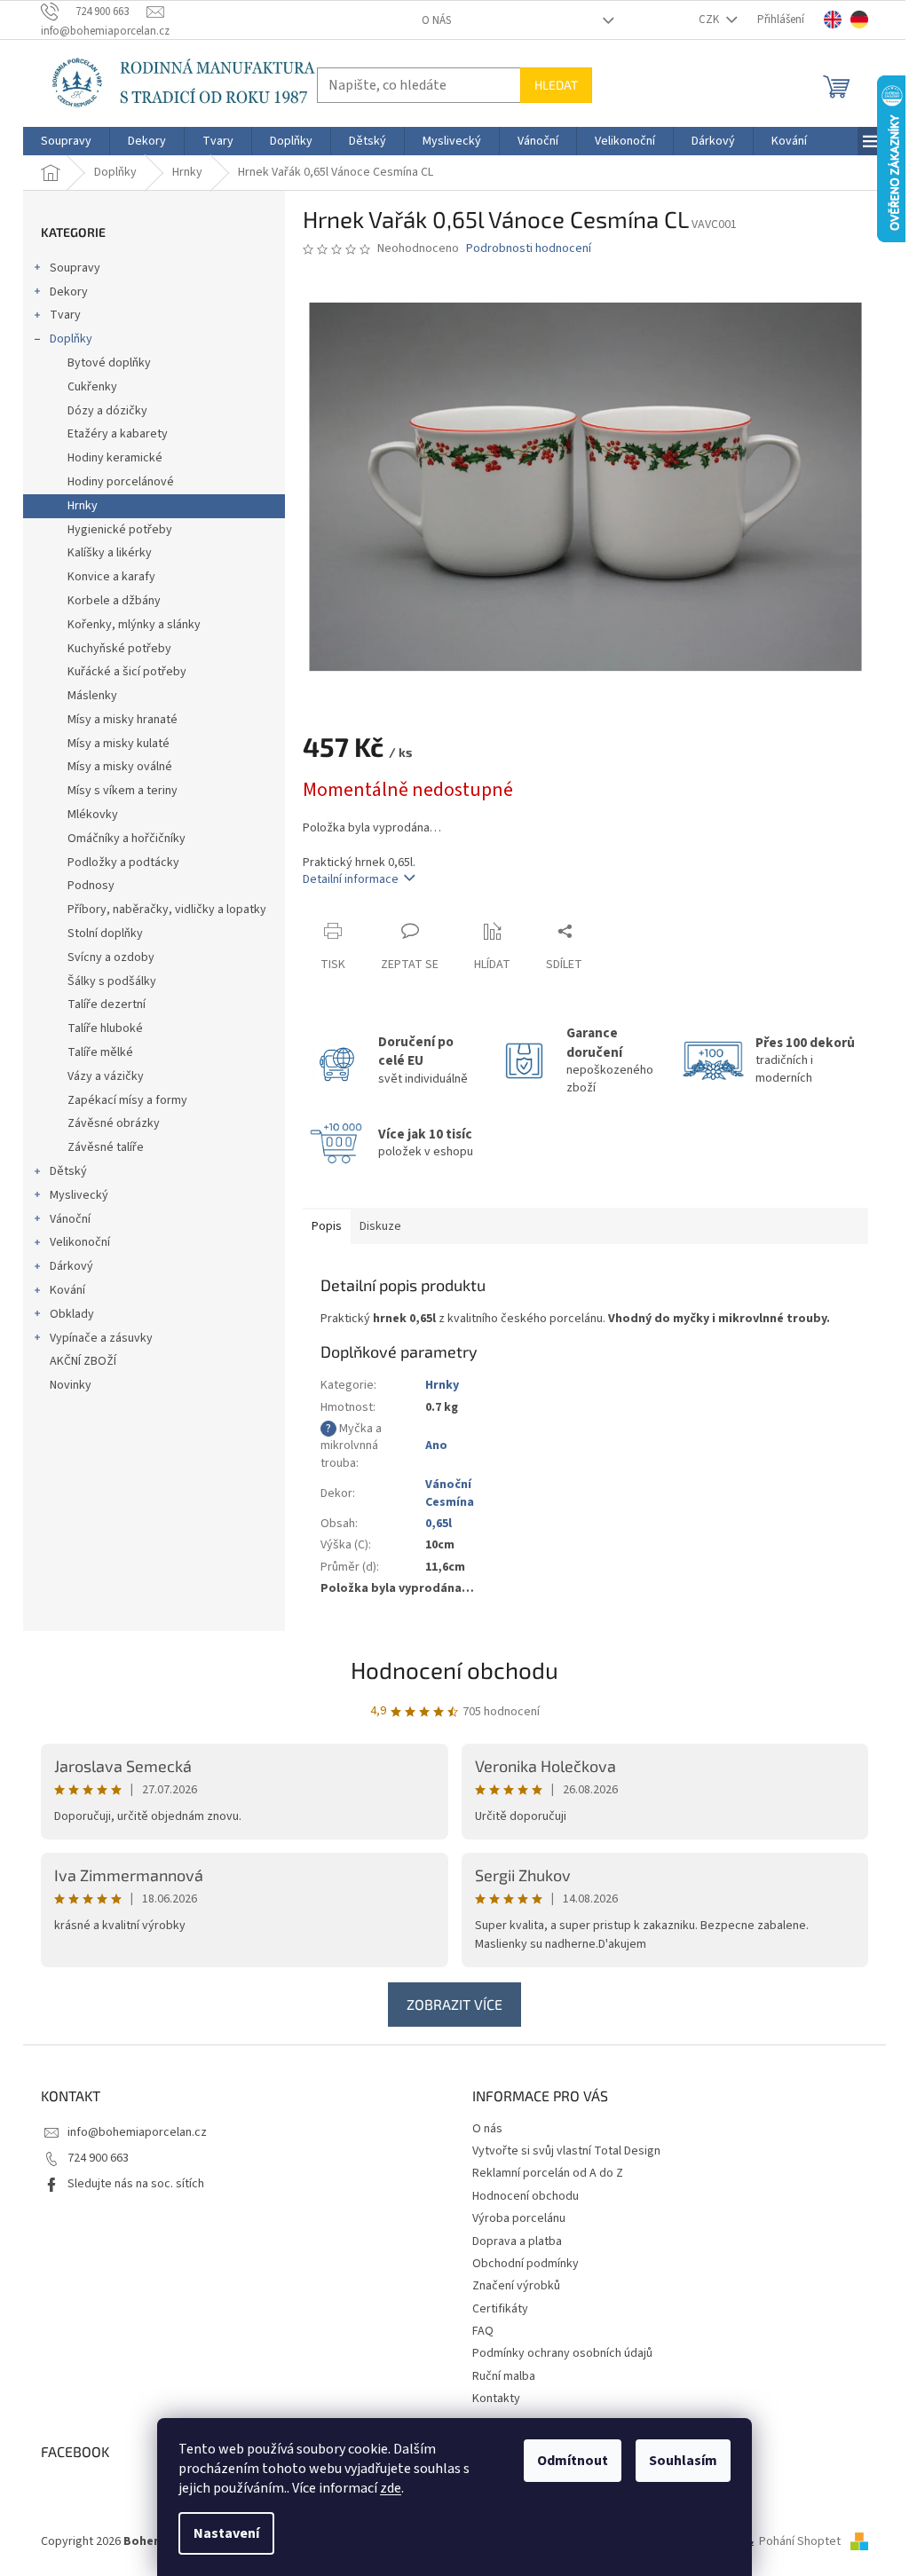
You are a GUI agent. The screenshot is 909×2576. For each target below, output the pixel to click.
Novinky (71, 1385)
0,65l (439, 1524)
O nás (436, 20)
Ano (436, 1446)
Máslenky (92, 696)
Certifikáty (500, 2309)
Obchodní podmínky (526, 2264)
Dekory (69, 292)
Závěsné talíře (106, 1147)
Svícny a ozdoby (111, 957)
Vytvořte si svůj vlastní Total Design (566, 2151)
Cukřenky (92, 387)
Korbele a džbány (114, 601)
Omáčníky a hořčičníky (126, 839)
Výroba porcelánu (519, 2218)
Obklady (72, 1314)
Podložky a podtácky (123, 863)
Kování (67, 1290)
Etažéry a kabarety (118, 434)
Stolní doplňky (105, 934)
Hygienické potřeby (120, 530)
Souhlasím (683, 2461)
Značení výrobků (516, 2286)
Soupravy (75, 268)
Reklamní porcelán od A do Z (548, 2173)
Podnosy (91, 886)
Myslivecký (79, 1195)
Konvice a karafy (111, 577)
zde (391, 2488)
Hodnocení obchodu (454, 1670)
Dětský (68, 1171)
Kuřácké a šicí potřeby (127, 672)
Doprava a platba (517, 2241)
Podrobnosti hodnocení (529, 249)
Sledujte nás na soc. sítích (136, 2184)
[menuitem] (66, 141)
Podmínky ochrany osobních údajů (562, 2353)
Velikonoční (80, 1242)
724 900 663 (98, 2158)
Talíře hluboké (105, 1028)
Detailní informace (351, 879)
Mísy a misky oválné (120, 767)
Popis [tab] (327, 1226)
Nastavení (226, 2533)
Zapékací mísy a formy (127, 1100)
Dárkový (71, 1266)
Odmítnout (573, 2461)
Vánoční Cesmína (450, 1493)
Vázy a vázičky (106, 1076)
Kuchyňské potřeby (119, 649)
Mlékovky (93, 815)
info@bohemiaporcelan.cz (137, 2132)
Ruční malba (504, 2376)
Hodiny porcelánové (121, 482)
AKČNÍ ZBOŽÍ (83, 1361)
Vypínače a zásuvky (101, 1338)
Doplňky (71, 339)
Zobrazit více (454, 2004)
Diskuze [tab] (380, 1226)
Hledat (556, 85)
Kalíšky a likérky (110, 553)
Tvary (65, 315)
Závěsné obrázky (114, 1123)
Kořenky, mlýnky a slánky (134, 625)
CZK (710, 20)
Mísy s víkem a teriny (123, 791)
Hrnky (83, 506)
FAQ (483, 2331)
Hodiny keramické (115, 458)
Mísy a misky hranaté (123, 720)
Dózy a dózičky (107, 411)
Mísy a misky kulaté (119, 744)
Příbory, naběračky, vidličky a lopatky (167, 910)
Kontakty (496, 2399)
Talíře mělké (100, 1052)
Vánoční (70, 1219)
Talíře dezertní (107, 1004)
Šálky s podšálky (112, 981)
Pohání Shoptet (801, 2541)
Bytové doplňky (109, 363)
